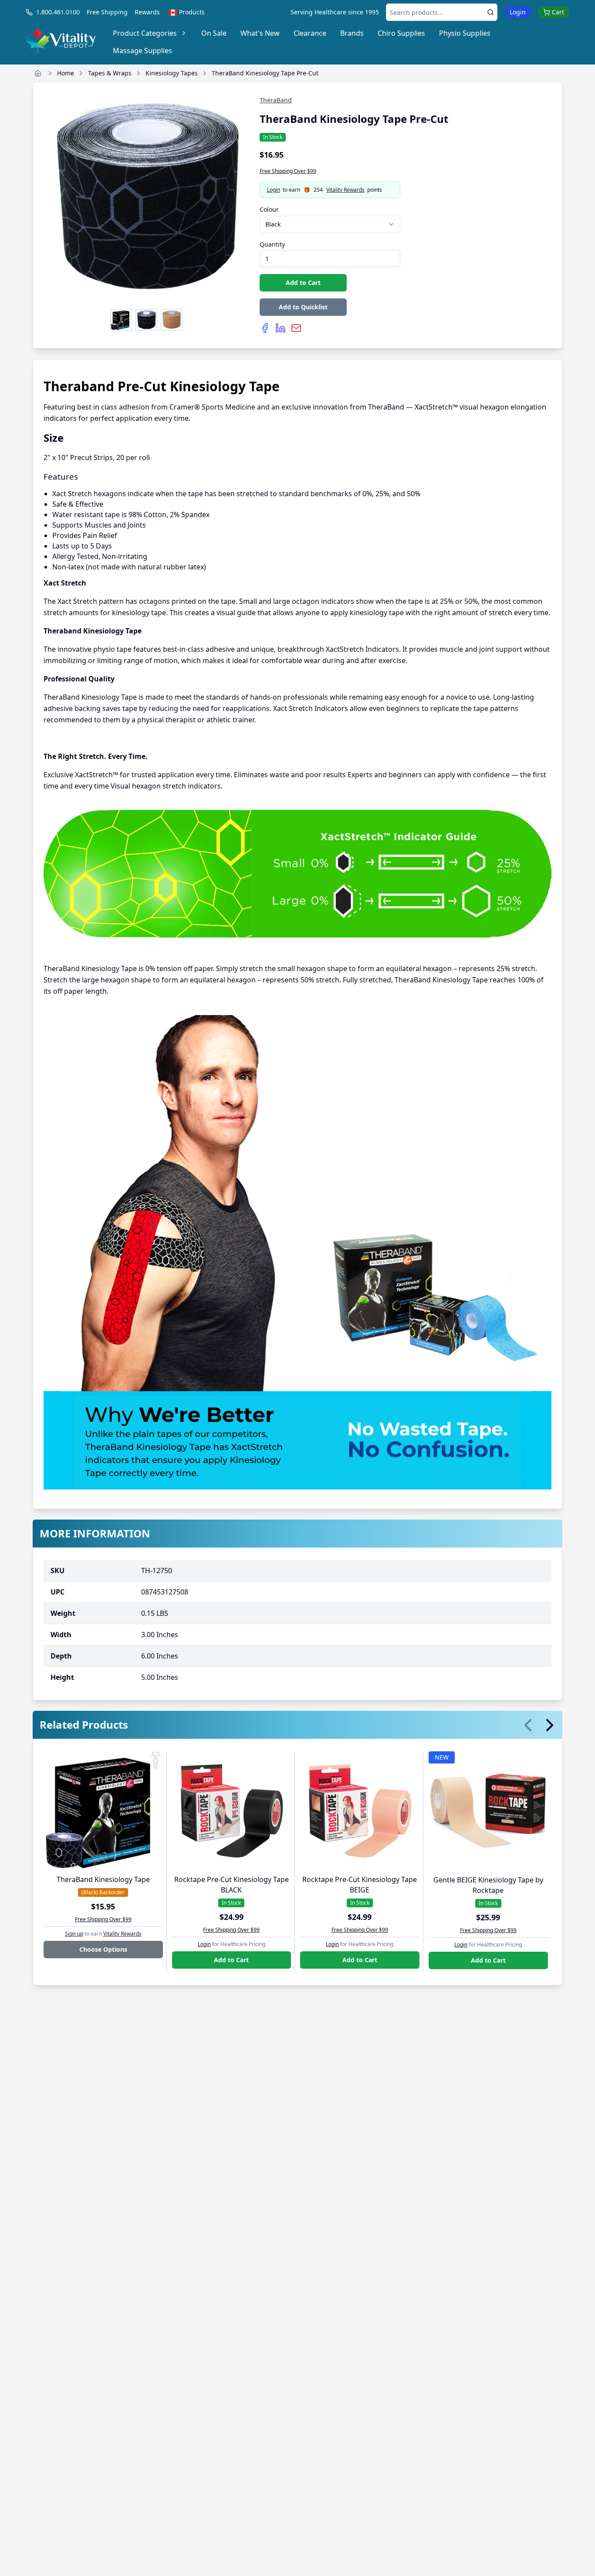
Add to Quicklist (303, 307)
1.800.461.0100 (58, 12)
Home (66, 73)
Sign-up (74, 1934)
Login (518, 12)
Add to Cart (303, 283)
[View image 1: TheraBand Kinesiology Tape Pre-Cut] (121, 320)
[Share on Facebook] (265, 328)
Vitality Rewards (345, 190)
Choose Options (103, 1949)
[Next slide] (550, 1725)
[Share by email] (296, 328)
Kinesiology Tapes (172, 73)
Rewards (147, 12)
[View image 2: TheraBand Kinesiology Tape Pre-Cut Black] (146, 320)
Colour (269, 209)
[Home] (38, 73)
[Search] (490, 12)
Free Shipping (107, 12)
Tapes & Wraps (110, 73)
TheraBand (276, 100)
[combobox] (330, 224)
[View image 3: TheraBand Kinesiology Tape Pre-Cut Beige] (172, 320)
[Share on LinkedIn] (281, 328)
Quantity (272, 244)
